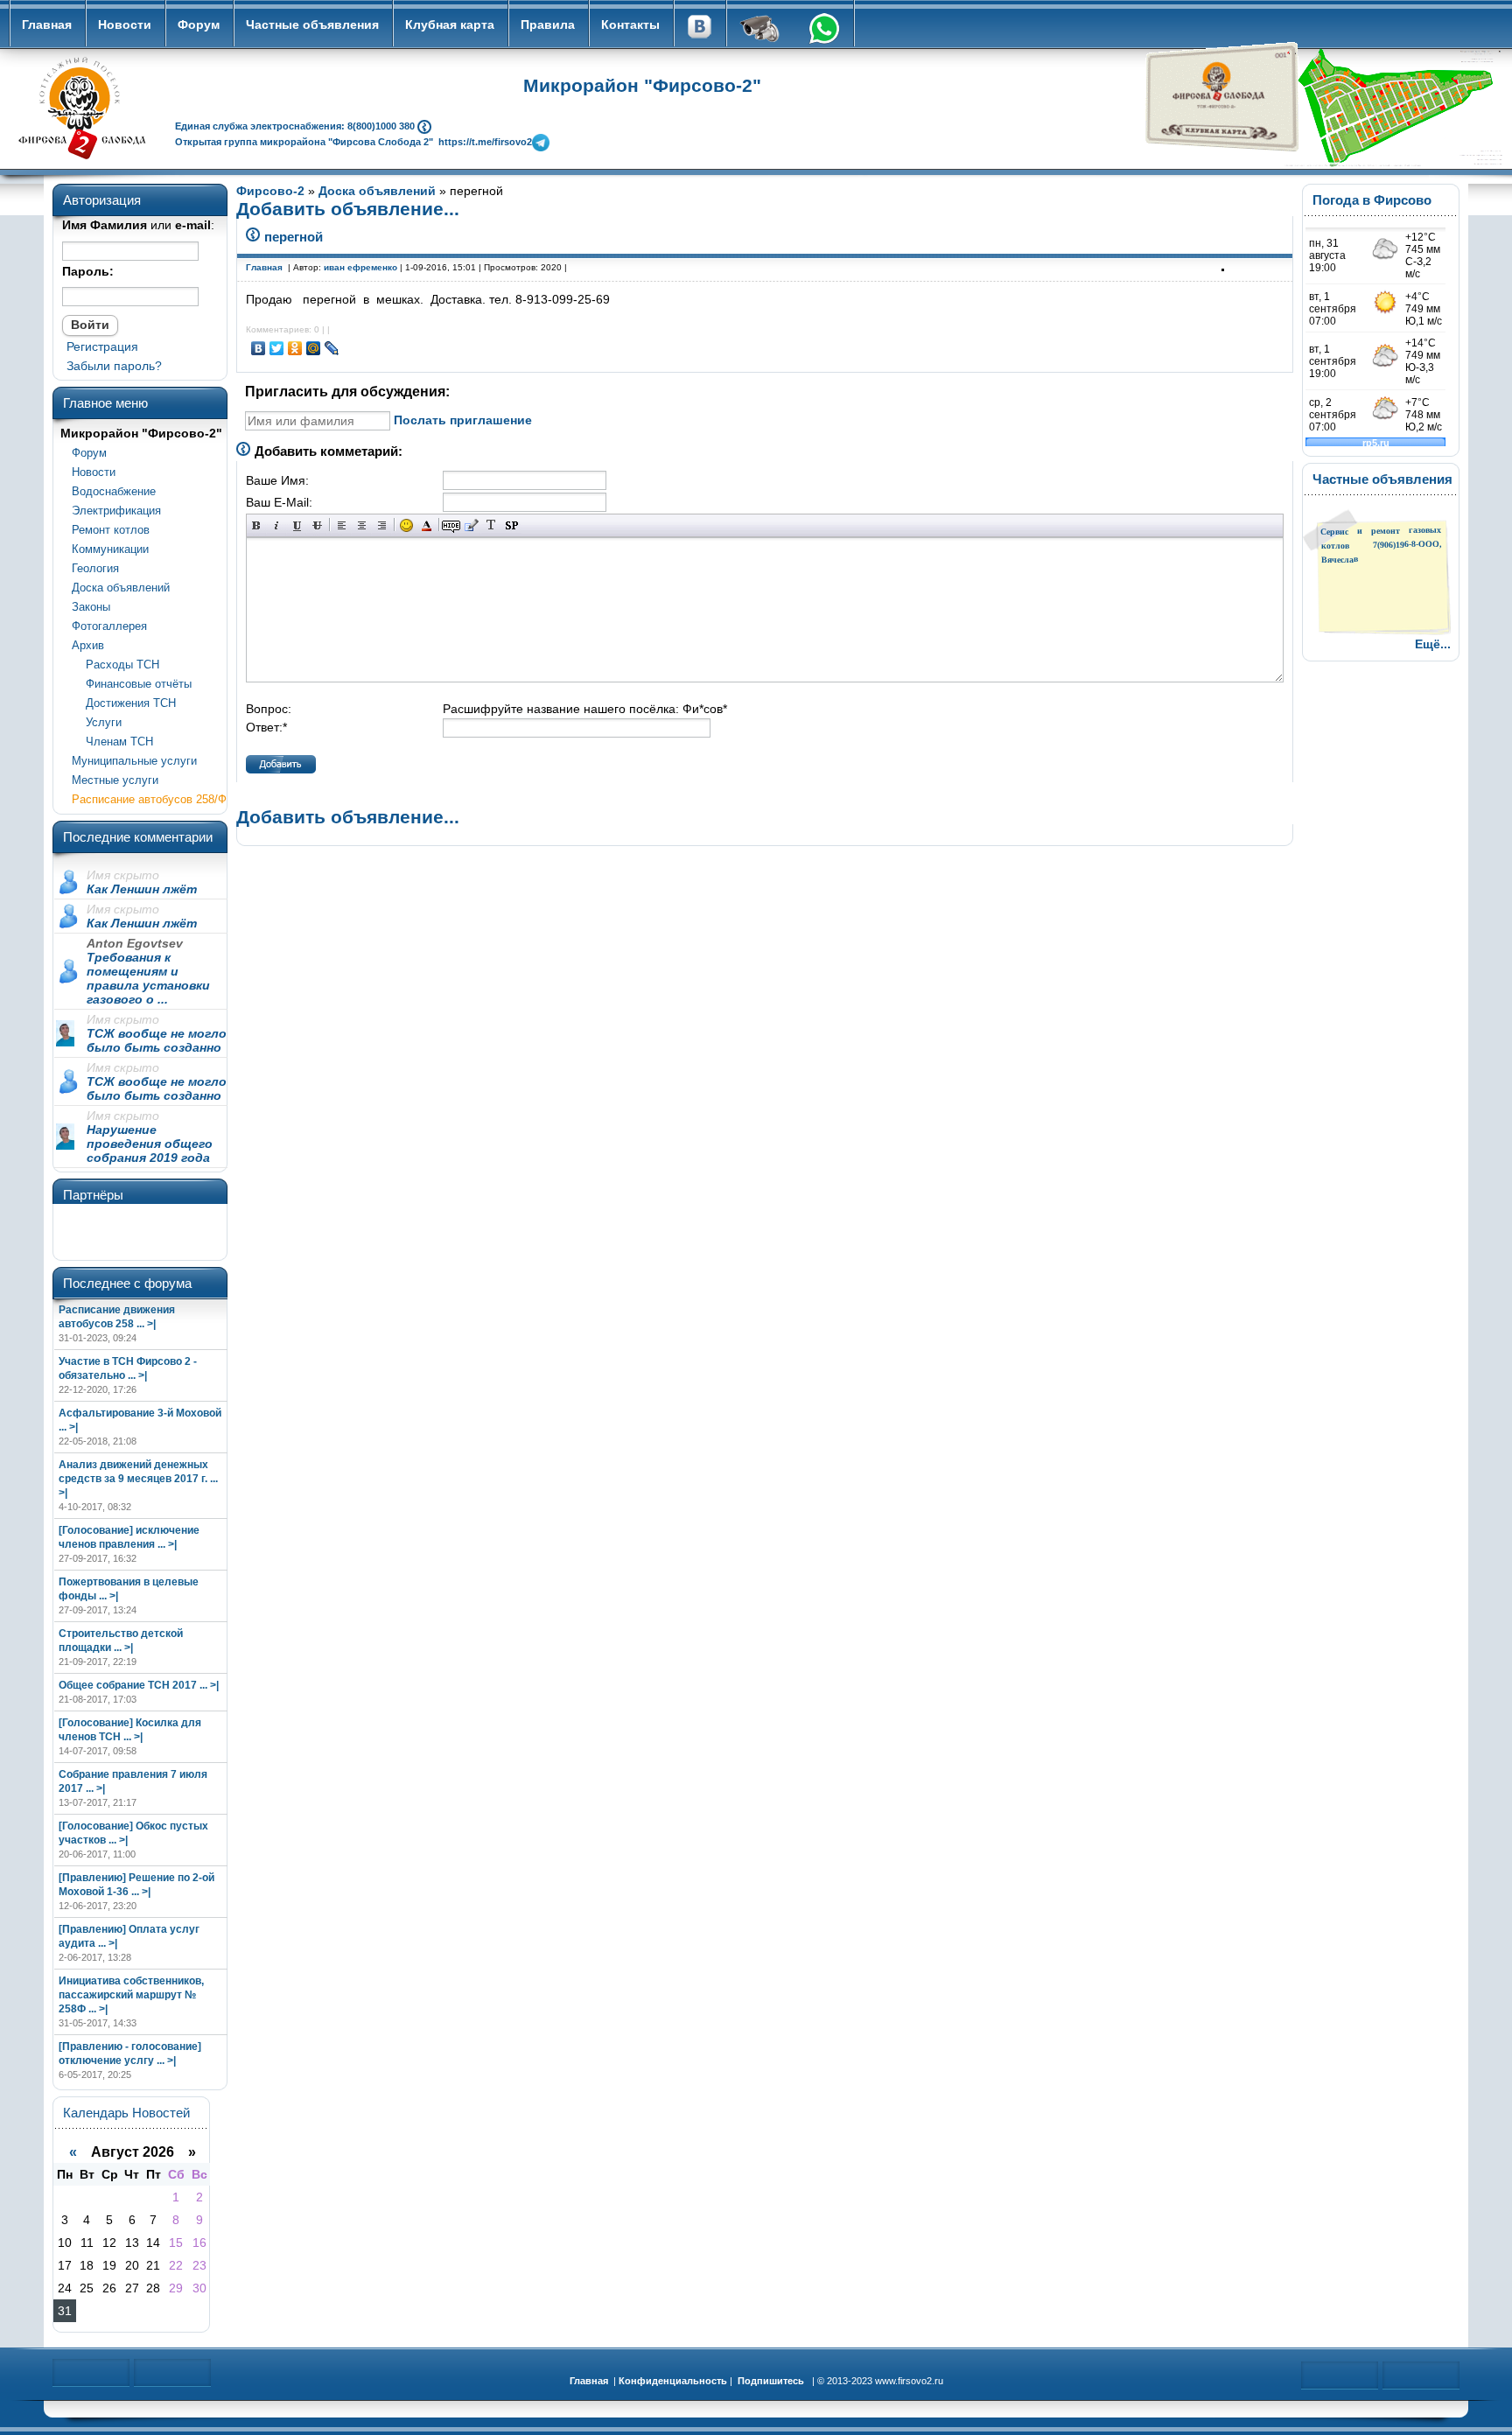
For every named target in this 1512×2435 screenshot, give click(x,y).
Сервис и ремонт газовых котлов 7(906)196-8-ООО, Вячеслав (1381, 545)
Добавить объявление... (348, 209)
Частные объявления (312, 24)
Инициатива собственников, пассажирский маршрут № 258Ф (131, 1995)
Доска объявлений (121, 588)
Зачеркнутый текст (317, 525)
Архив (88, 645)
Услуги (97, 722)
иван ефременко (360, 267)
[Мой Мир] (314, 348)
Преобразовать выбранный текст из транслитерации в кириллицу (491, 525)
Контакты (630, 24)
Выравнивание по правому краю (382, 525)
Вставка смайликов (406, 525)
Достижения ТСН (124, 703)
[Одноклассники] (295, 348)
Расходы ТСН (115, 665)
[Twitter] (277, 348)
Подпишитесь (771, 2381)
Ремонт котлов (111, 530)
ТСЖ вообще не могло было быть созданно (157, 1040)
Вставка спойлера (511, 525)
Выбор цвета (427, 525)
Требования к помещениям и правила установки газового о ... (148, 978)
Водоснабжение (114, 491)
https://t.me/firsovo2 (485, 141)
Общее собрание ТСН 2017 (128, 1685)
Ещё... (1433, 644)
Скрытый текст (451, 525)
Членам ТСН (112, 742)
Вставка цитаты (471, 525)
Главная (47, 24)
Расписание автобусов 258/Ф (149, 799)
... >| (146, 1324)
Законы (91, 607)
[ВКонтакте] (259, 348)
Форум (199, 24)
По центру (362, 525)
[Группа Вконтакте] (699, 31)
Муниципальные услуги (134, 761)
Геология (95, 568)
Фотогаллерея (109, 626)
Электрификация (116, 511)
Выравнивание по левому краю (342, 525)
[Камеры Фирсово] (760, 31)
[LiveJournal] (332, 348)
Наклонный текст (277, 525)
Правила (548, 24)
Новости (125, 24)
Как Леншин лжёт (142, 889)
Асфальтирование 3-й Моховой (140, 1413)
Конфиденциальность (673, 2381)
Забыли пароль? (114, 366)
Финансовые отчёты (132, 684)
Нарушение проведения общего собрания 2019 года (150, 1144)
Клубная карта (450, 24)
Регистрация (102, 346)
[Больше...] (424, 125)
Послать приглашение (463, 420)
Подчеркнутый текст (297, 525)
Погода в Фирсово (1372, 200)
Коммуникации (110, 549)
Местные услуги (115, 780)
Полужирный (257, 525)
